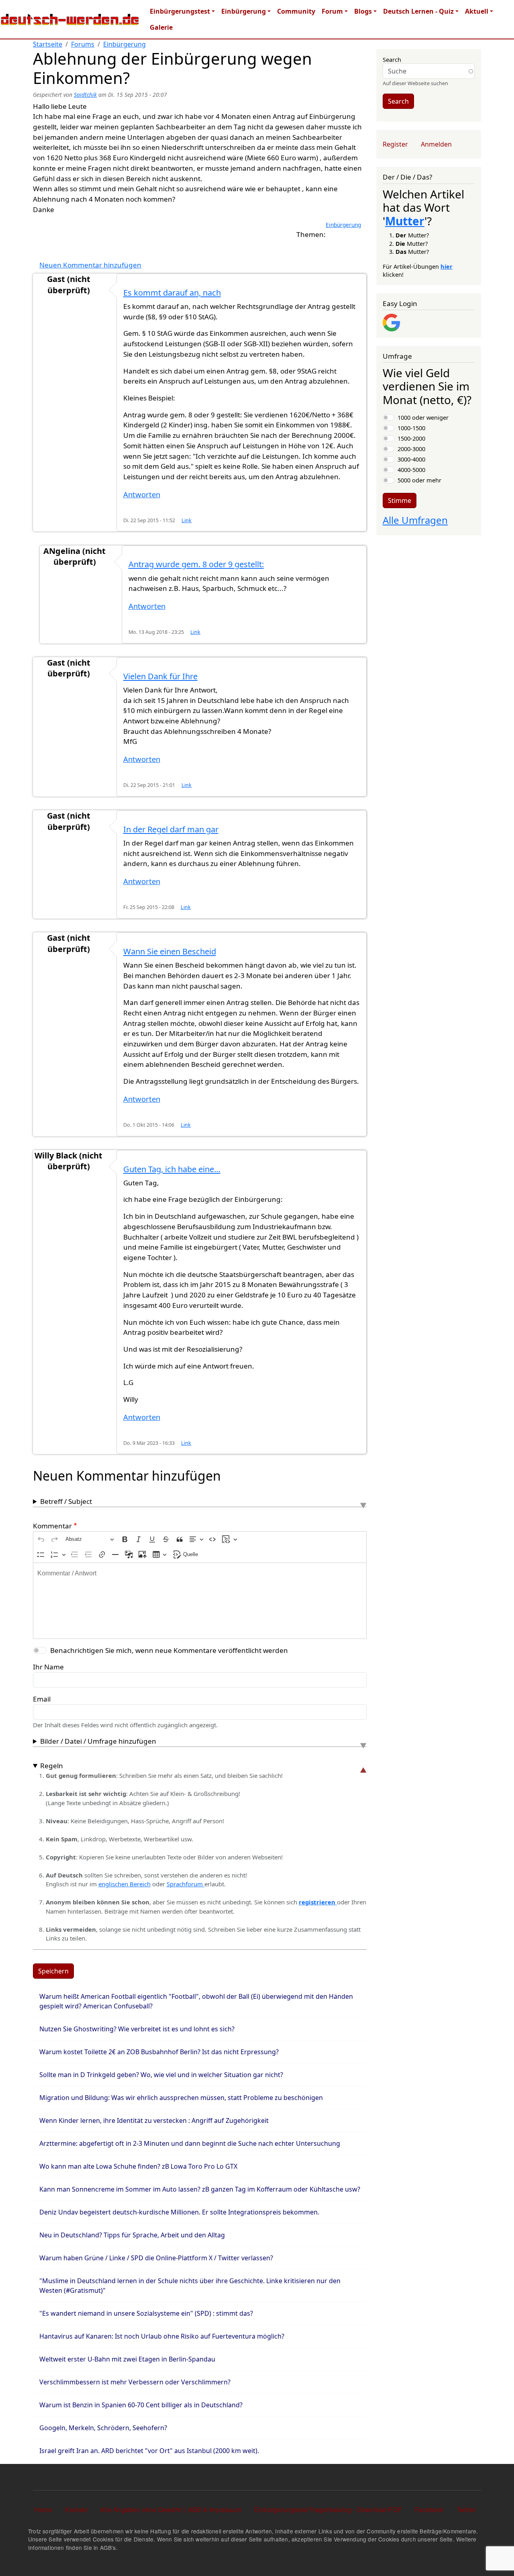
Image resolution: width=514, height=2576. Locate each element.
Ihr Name (48, 1667)
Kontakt (76, 2510)
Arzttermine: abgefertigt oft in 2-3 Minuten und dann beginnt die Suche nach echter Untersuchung (190, 2143)
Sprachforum (186, 1884)
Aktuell (477, 11)
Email (42, 1699)
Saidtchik (85, 95)
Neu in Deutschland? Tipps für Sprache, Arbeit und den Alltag (132, 2235)
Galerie (161, 27)
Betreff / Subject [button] (66, 1501)
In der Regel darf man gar (171, 829)
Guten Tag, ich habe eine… (172, 1169)
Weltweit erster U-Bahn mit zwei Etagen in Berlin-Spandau (127, 2359)
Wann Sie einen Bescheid (170, 951)
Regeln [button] (52, 1766)
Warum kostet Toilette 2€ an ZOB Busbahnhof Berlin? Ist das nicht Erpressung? (159, 2052)
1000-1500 (411, 428)
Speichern (53, 1971)
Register (395, 144)
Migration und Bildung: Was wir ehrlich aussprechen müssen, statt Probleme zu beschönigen (181, 2098)
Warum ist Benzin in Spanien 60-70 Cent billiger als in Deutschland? (141, 2405)
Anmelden (436, 144)
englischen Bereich (124, 1884)
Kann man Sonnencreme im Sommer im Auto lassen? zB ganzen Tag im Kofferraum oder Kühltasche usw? (200, 2189)
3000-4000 (411, 459)
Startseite (48, 44)
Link (187, 520)
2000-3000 (411, 449)
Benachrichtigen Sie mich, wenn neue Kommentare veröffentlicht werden (169, 1650)
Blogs (363, 11)
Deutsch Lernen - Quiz (418, 11)
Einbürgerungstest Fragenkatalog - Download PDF (328, 2510)
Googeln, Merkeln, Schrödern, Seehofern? (103, 2428)
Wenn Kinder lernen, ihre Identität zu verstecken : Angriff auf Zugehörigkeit (154, 2120)
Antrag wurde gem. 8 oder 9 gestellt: (196, 564)
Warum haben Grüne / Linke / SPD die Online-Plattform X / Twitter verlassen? (156, 2258)
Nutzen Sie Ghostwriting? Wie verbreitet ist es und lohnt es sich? (137, 2029)
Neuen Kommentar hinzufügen (90, 265)
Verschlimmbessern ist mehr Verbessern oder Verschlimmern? (135, 2382)
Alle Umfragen (415, 520)
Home (43, 2510)
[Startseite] (70, 19)
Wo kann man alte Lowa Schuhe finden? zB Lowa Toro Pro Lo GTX (138, 2166)
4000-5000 (411, 470)
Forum (332, 11)
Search (392, 59)
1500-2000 (411, 438)
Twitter (466, 2510)
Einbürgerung (244, 11)
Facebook (429, 2510)
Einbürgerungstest (180, 11)
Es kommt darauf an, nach (172, 293)
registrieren (318, 1902)
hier (447, 266)
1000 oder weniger (423, 417)
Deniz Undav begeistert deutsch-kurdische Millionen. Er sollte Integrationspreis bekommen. (179, 2212)
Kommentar (52, 1526)
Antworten (142, 494)
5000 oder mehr (419, 480)
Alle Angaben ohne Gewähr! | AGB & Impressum (171, 2510)
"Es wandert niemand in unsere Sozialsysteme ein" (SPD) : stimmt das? (146, 2313)
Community (296, 11)
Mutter (405, 221)
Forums (83, 44)
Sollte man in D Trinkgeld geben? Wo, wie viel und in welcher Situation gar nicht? (161, 2075)
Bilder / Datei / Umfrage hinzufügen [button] (98, 1741)
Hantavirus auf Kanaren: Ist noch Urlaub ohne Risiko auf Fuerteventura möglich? (162, 2336)
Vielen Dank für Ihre (160, 676)
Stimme (400, 500)
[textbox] (200, 1601)
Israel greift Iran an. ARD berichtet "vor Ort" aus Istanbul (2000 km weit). (149, 2451)
